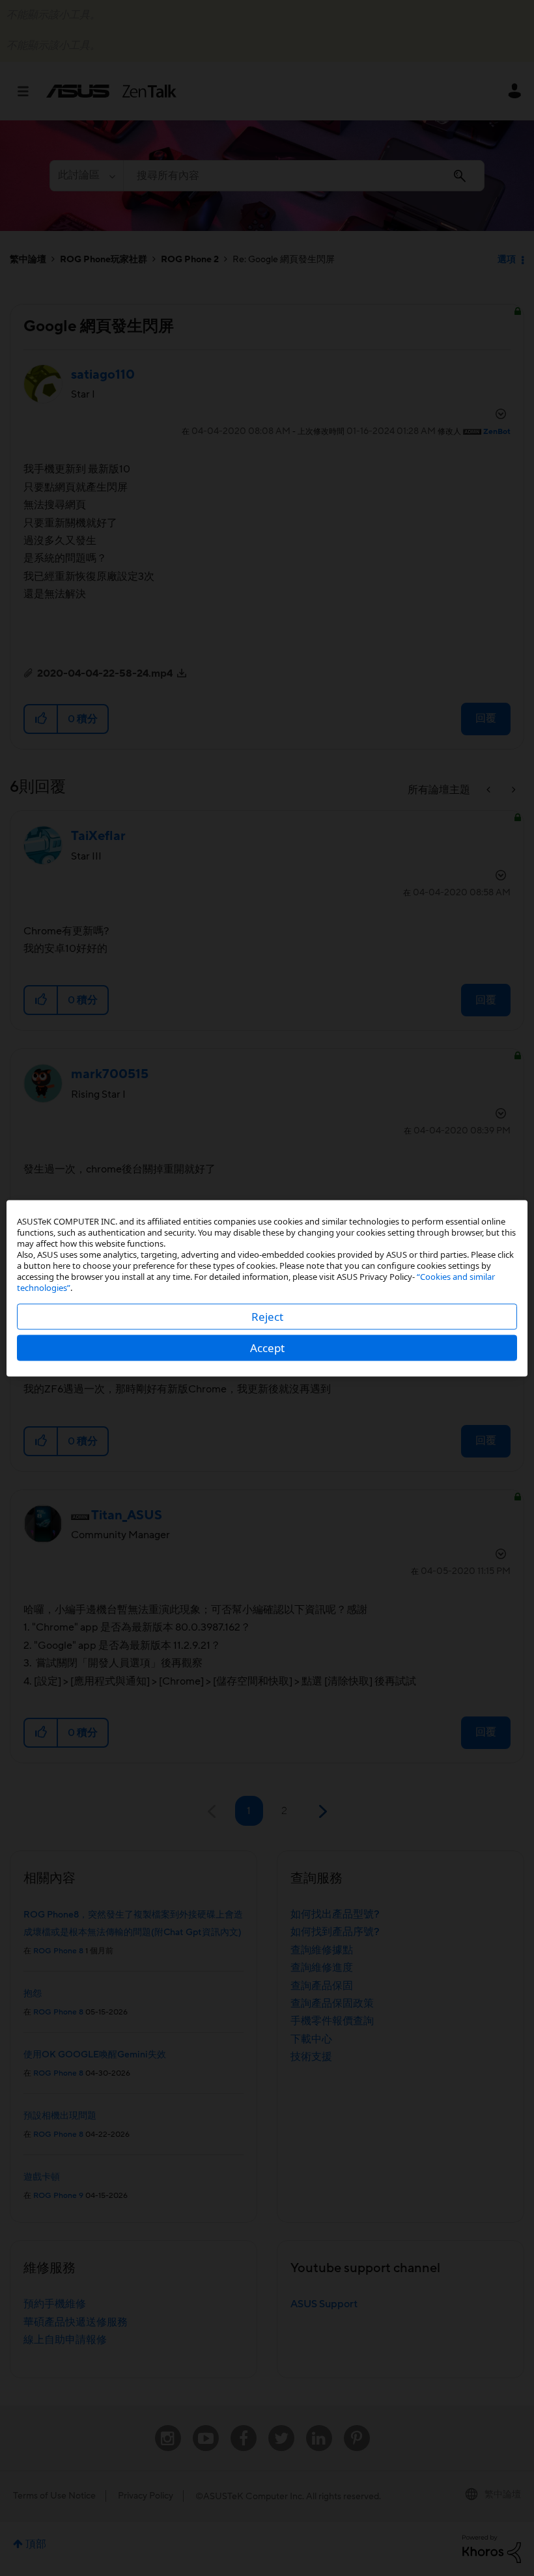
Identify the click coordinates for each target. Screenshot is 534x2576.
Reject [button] (267, 1316)
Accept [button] (267, 1347)
